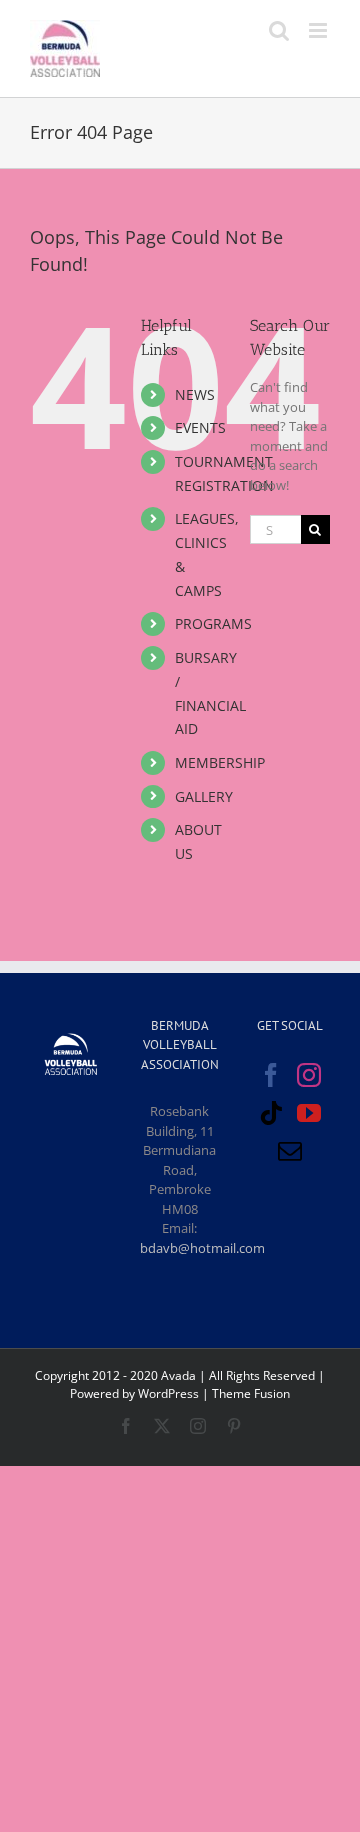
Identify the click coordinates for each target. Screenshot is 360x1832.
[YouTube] (309, 1113)
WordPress (168, 1393)
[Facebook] (271, 1075)
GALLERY (204, 796)
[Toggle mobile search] (279, 30)
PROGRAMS (213, 623)
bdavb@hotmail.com (202, 1248)
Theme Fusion (251, 1393)
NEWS (195, 394)
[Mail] (290, 1151)
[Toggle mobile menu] (319, 30)
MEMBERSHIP (220, 762)
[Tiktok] (271, 1113)
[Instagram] (309, 1075)
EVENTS (200, 427)
